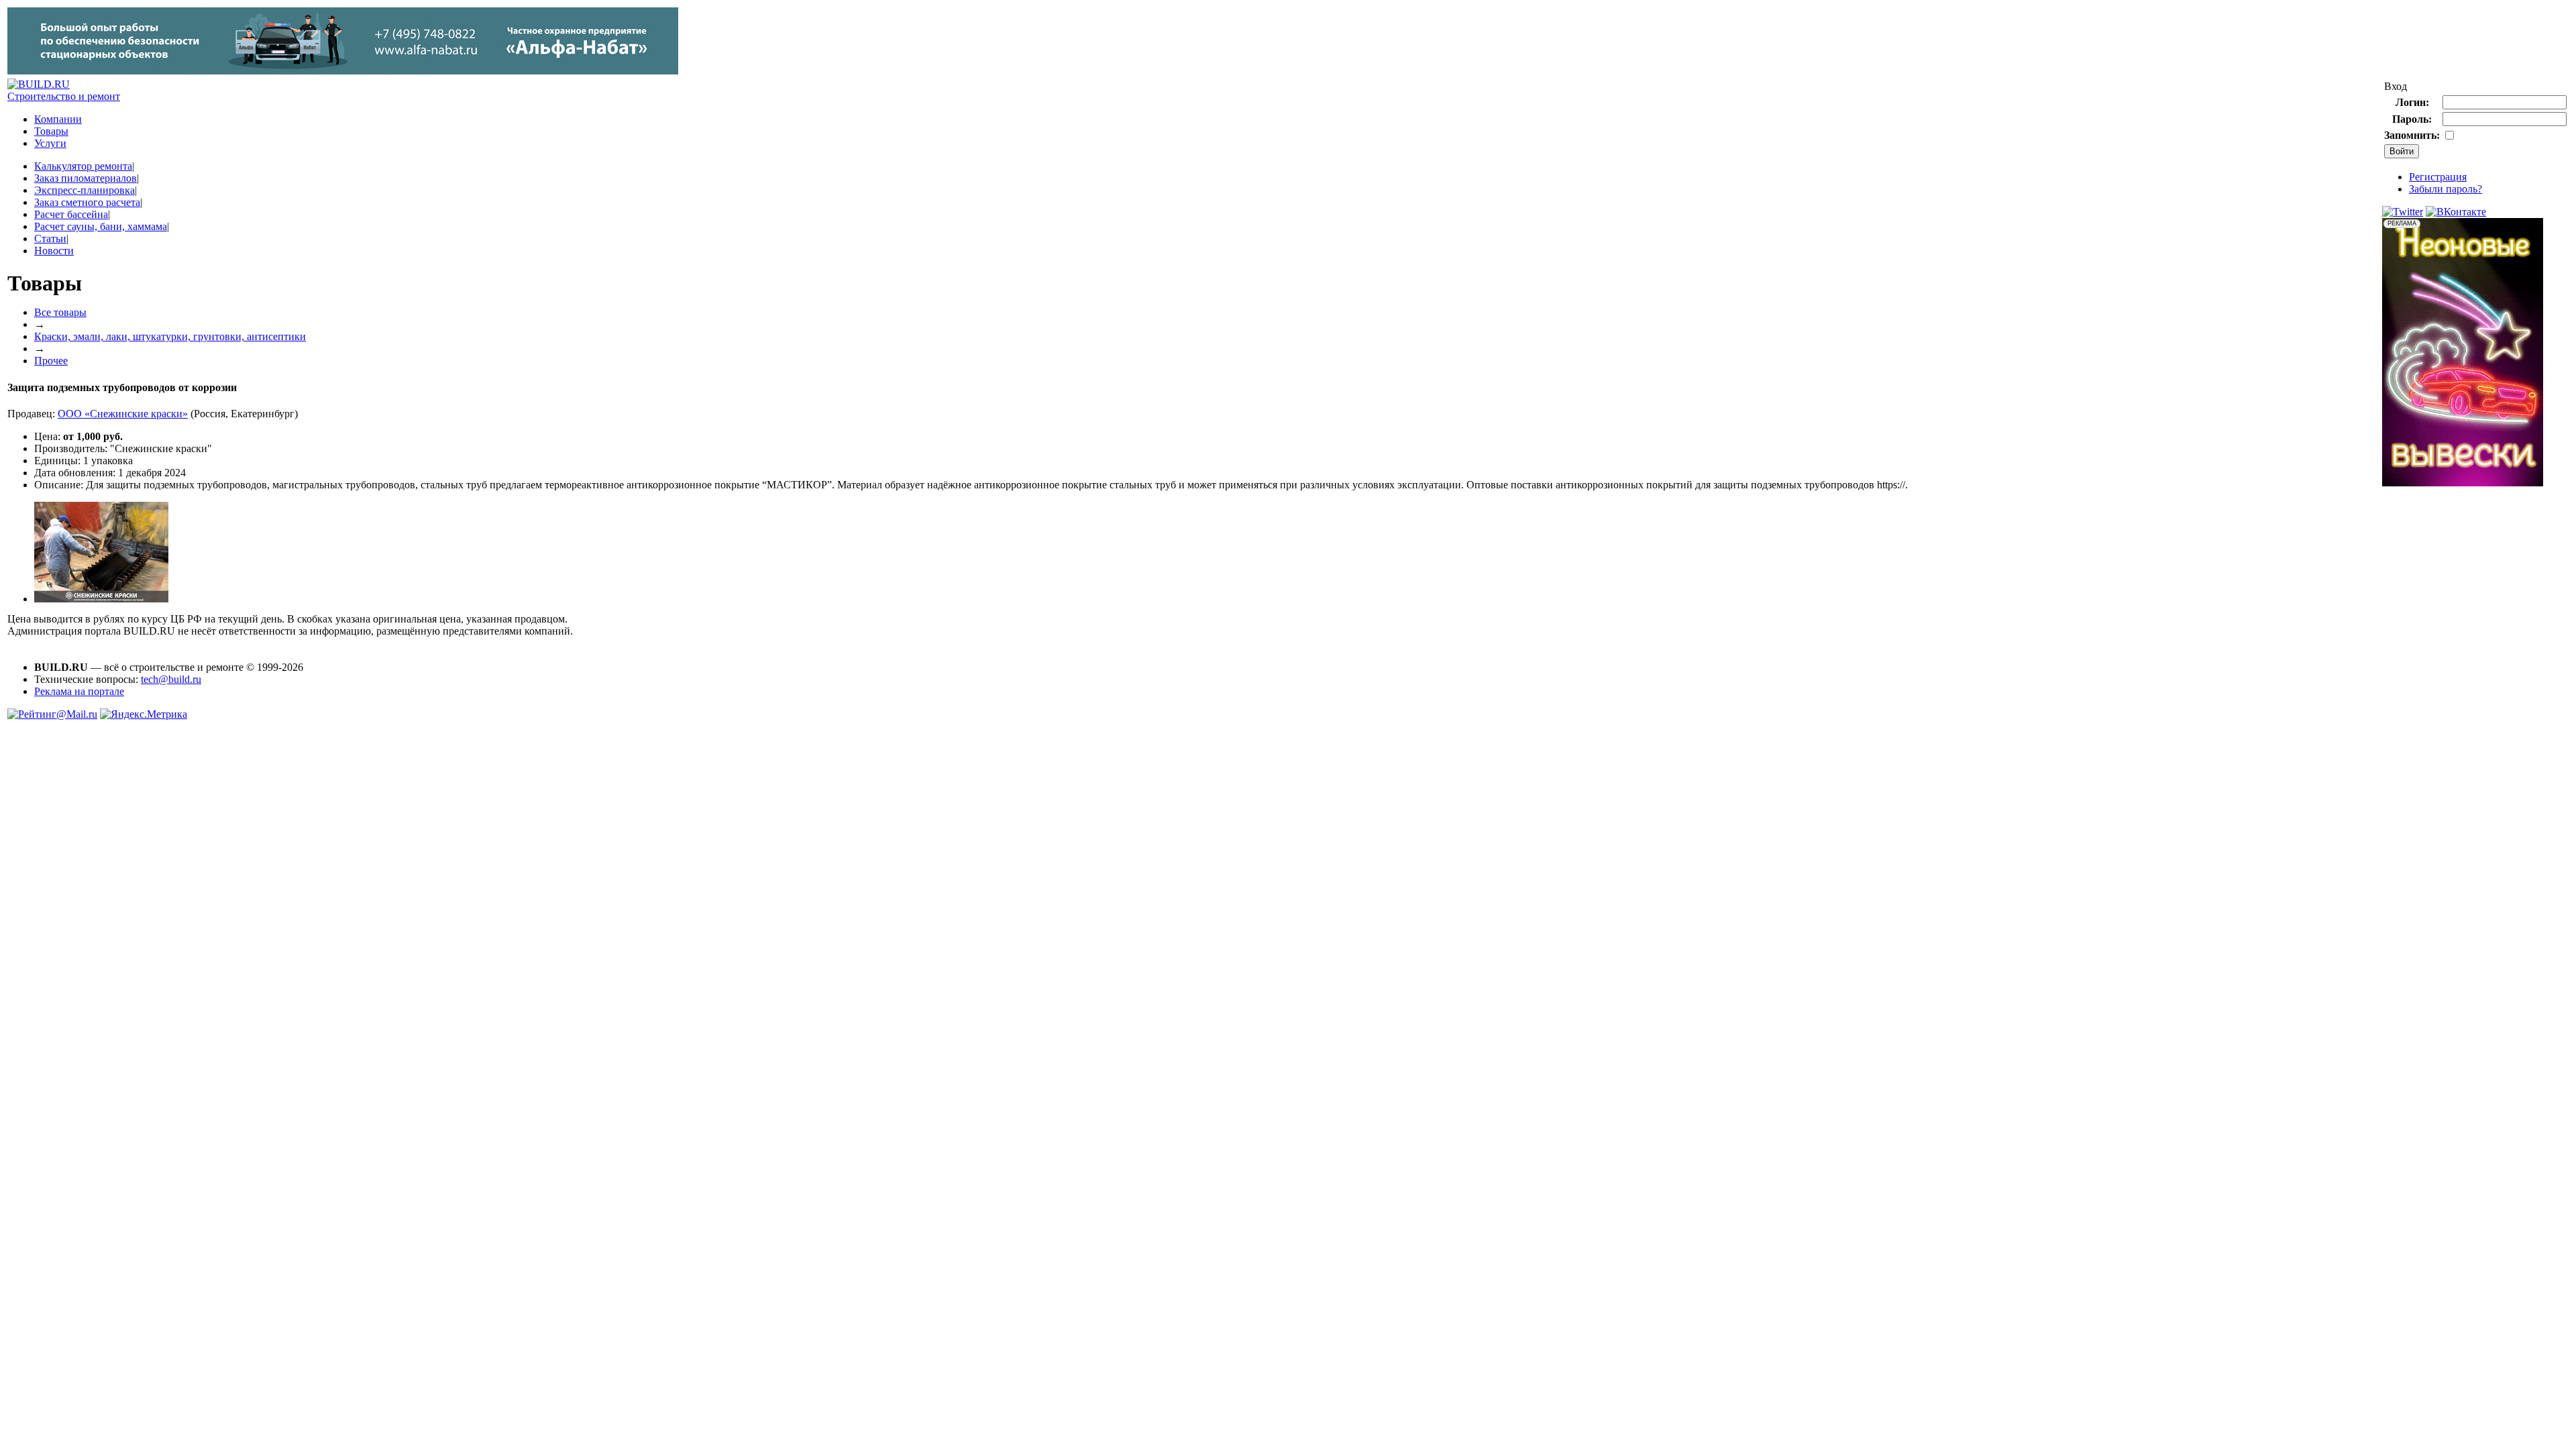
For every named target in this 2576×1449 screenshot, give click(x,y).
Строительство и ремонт (64, 96)
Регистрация (2438, 177)
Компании (58, 119)
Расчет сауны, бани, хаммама (101, 226)
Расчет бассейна (71, 214)
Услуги (50, 143)
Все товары (60, 312)
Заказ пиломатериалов (86, 178)
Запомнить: (2412, 135)
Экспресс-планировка (85, 190)
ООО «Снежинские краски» (123, 414)
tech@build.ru (171, 679)
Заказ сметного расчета (87, 202)
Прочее (51, 361)
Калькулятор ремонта (83, 166)
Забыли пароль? (2446, 189)
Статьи (50, 238)
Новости (54, 251)
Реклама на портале (79, 691)
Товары (51, 131)
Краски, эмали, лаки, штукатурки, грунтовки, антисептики (170, 336)
